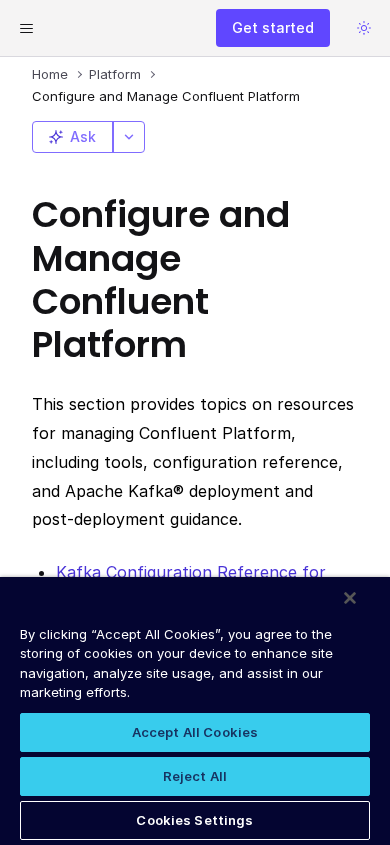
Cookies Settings (194, 820)
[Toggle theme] (364, 28)
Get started (273, 27)
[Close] (350, 598)
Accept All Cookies (195, 732)
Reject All (195, 776)
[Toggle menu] (26, 28)
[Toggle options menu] (129, 137)
